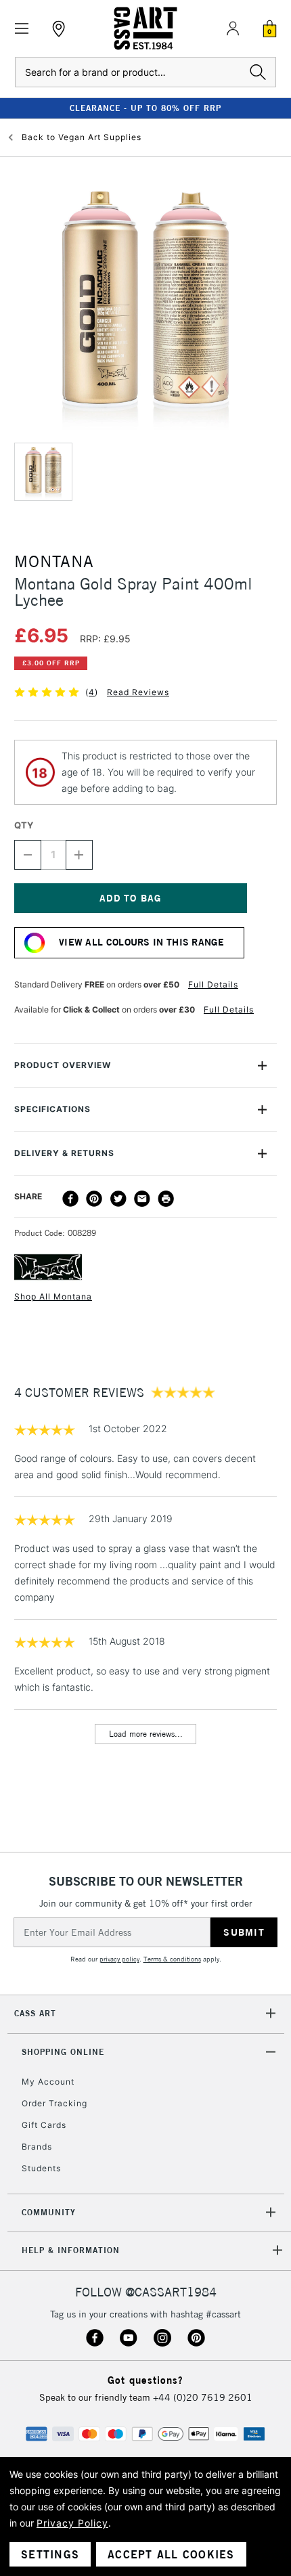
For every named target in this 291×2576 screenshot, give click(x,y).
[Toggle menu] (22, 29)
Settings (50, 2554)
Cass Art (35, 2013)
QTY (24, 825)
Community (49, 2212)
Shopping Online (63, 2052)
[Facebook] (70, 1199)
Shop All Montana (53, 1296)
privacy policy (119, 1959)
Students (41, 2168)
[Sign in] (233, 28)
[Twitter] (118, 1199)
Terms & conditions (172, 1959)
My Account (48, 2082)
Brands (37, 2147)
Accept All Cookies (171, 2554)
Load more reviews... (146, 1734)
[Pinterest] (94, 1199)
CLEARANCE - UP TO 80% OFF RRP (145, 108)
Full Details (213, 984)
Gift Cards (44, 2125)
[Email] (142, 1199)
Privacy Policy (72, 2523)
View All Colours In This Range (141, 942)
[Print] (166, 1199)
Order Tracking (54, 2103)
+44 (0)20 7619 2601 (203, 2397)
